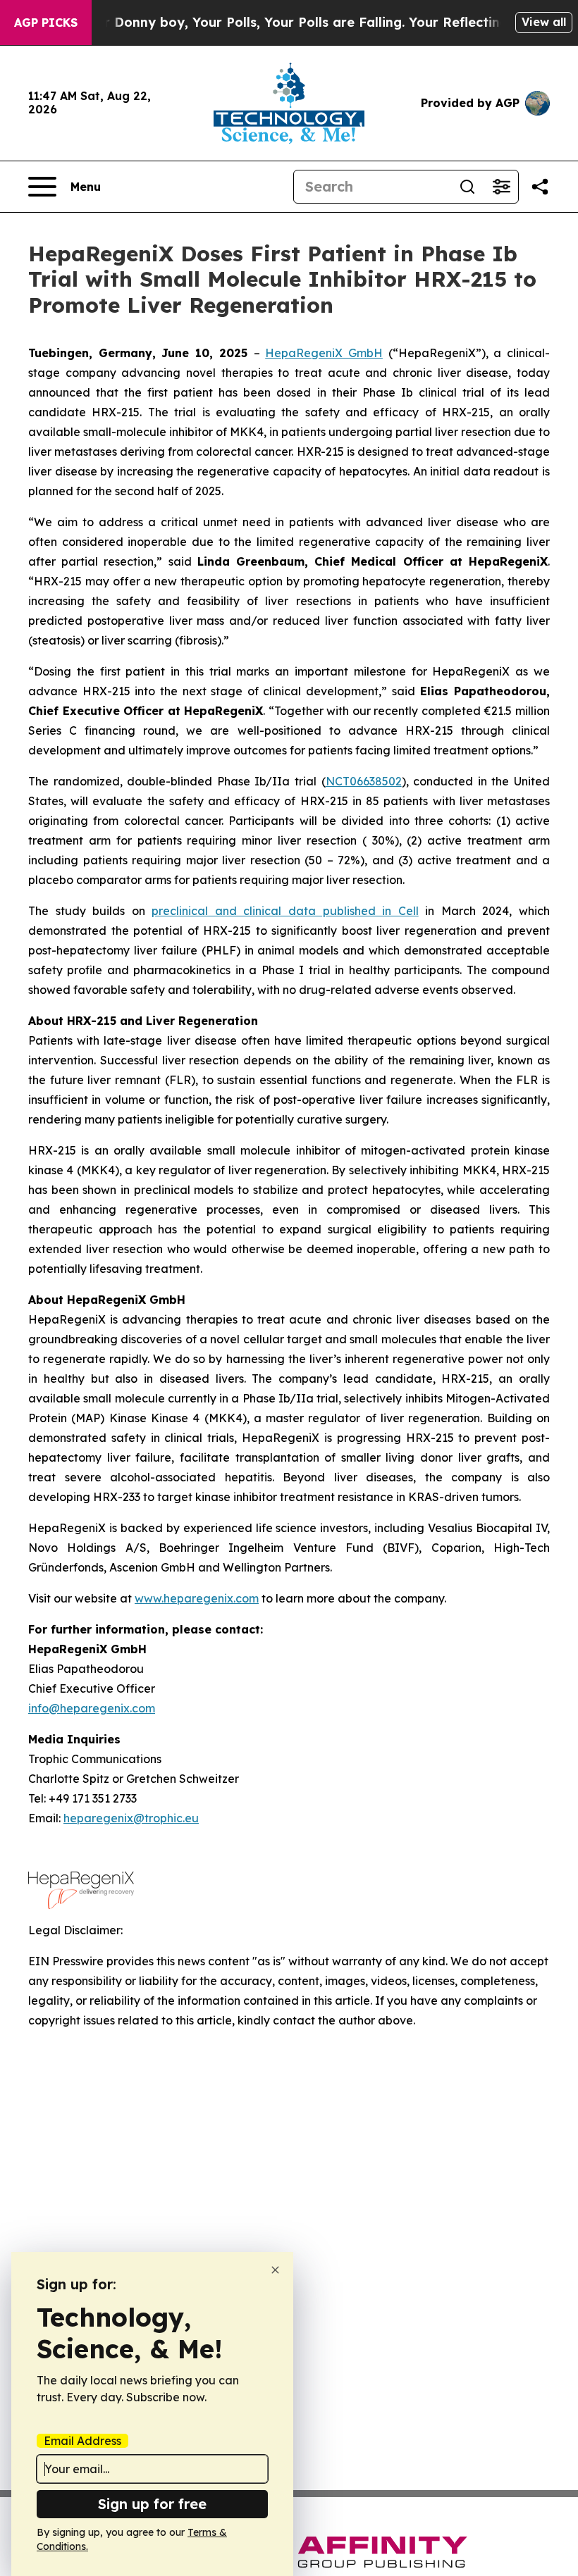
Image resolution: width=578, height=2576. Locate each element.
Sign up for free (152, 2504)
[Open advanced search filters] (501, 187)
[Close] (275, 2270)
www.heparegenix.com (197, 1598)
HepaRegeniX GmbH (324, 353)
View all (544, 22)
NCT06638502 (364, 781)
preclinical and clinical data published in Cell (285, 911)
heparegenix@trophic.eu (131, 1818)
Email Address (82, 2441)
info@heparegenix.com (92, 1708)
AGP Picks (46, 23)
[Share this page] (540, 187)
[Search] (467, 187)
